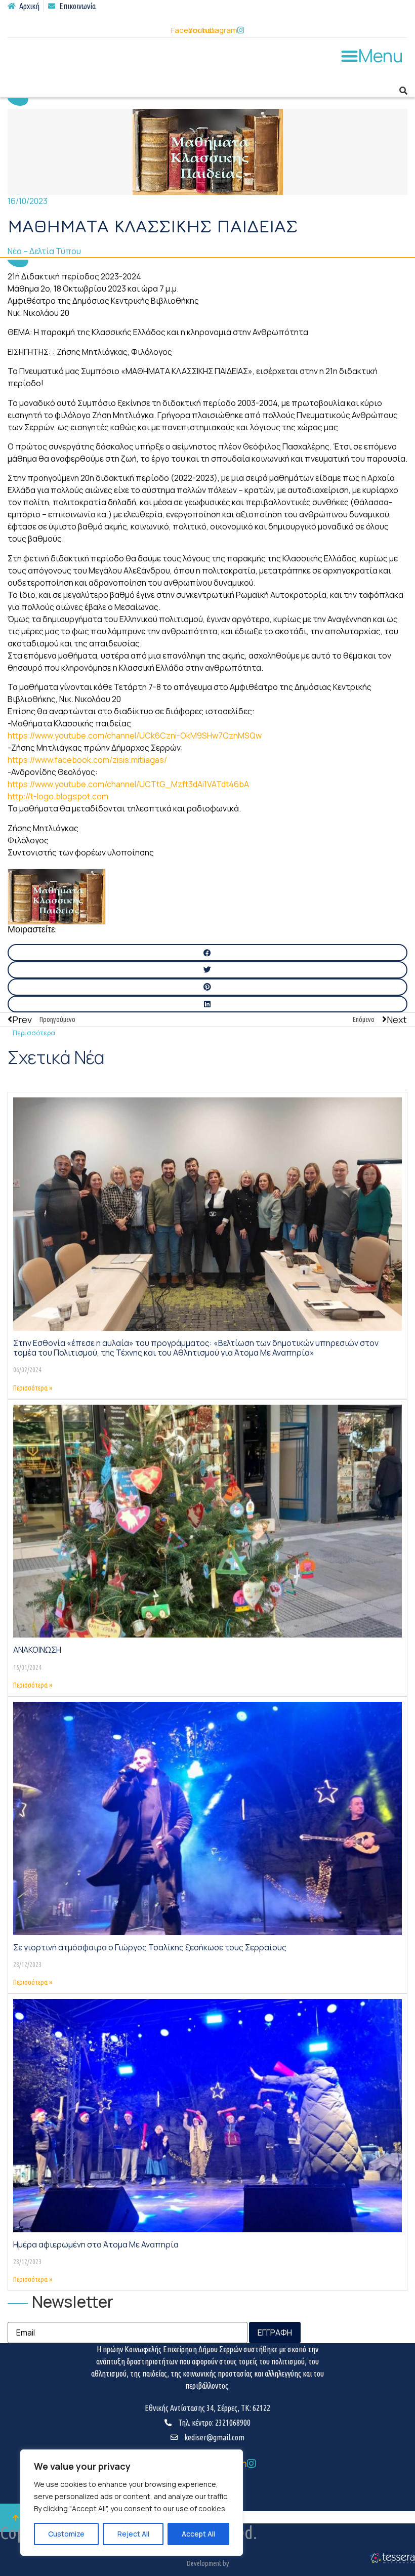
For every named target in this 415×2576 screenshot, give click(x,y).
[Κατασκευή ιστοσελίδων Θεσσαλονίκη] (392, 2562)
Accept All (198, 2534)
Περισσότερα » (33, 1388)
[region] (132, 2503)
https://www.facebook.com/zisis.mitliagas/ (87, 760)
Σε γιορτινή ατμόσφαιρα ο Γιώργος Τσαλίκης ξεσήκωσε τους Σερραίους (150, 1947)
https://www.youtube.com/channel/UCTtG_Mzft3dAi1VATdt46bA (128, 784)
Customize (66, 2534)
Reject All (133, 2534)
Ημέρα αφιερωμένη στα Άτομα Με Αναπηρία (96, 2244)
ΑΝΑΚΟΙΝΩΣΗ (37, 1650)
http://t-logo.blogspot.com (58, 796)
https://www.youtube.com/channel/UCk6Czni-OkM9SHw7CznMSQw (135, 735)
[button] (372, 56)
